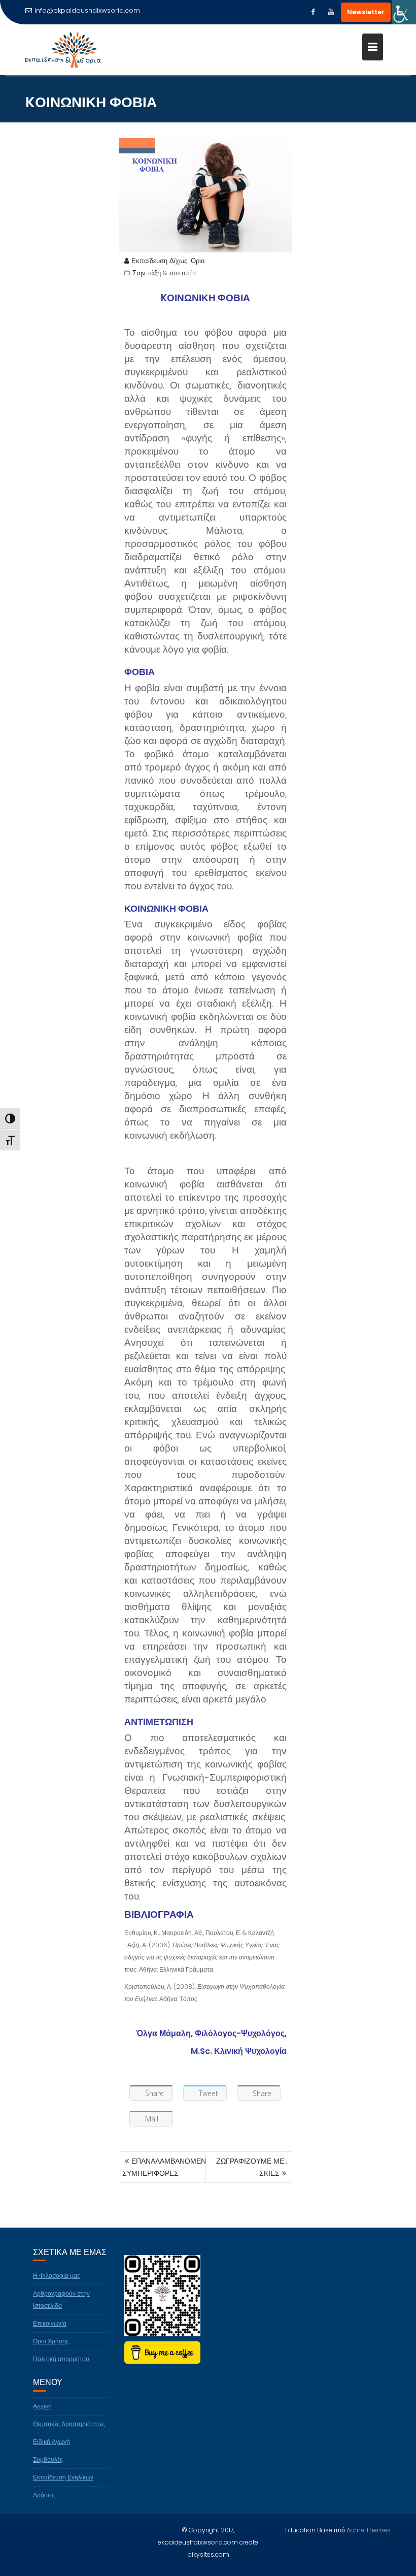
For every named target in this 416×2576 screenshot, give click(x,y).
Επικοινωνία (50, 2323)
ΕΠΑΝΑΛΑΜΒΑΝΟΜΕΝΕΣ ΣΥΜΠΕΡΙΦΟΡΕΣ (169, 2167)
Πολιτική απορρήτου (61, 2359)
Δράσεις (44, 2495)
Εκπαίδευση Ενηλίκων (63, 2477)
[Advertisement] (345, 314)
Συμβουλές (48, 2459)
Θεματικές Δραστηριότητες (69, 2424)
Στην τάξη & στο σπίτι (164, 273)
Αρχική (42, 2406)
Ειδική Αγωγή (51, 2442)
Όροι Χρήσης (51, 2341)
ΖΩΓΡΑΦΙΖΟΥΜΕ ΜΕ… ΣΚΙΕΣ (252, 2167)
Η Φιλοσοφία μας (57, 2276)
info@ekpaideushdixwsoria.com (87, 10)
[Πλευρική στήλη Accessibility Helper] (404, 12)
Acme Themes (369, 2530)
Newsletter (366, 12)
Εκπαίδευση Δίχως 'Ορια (168, 261)
